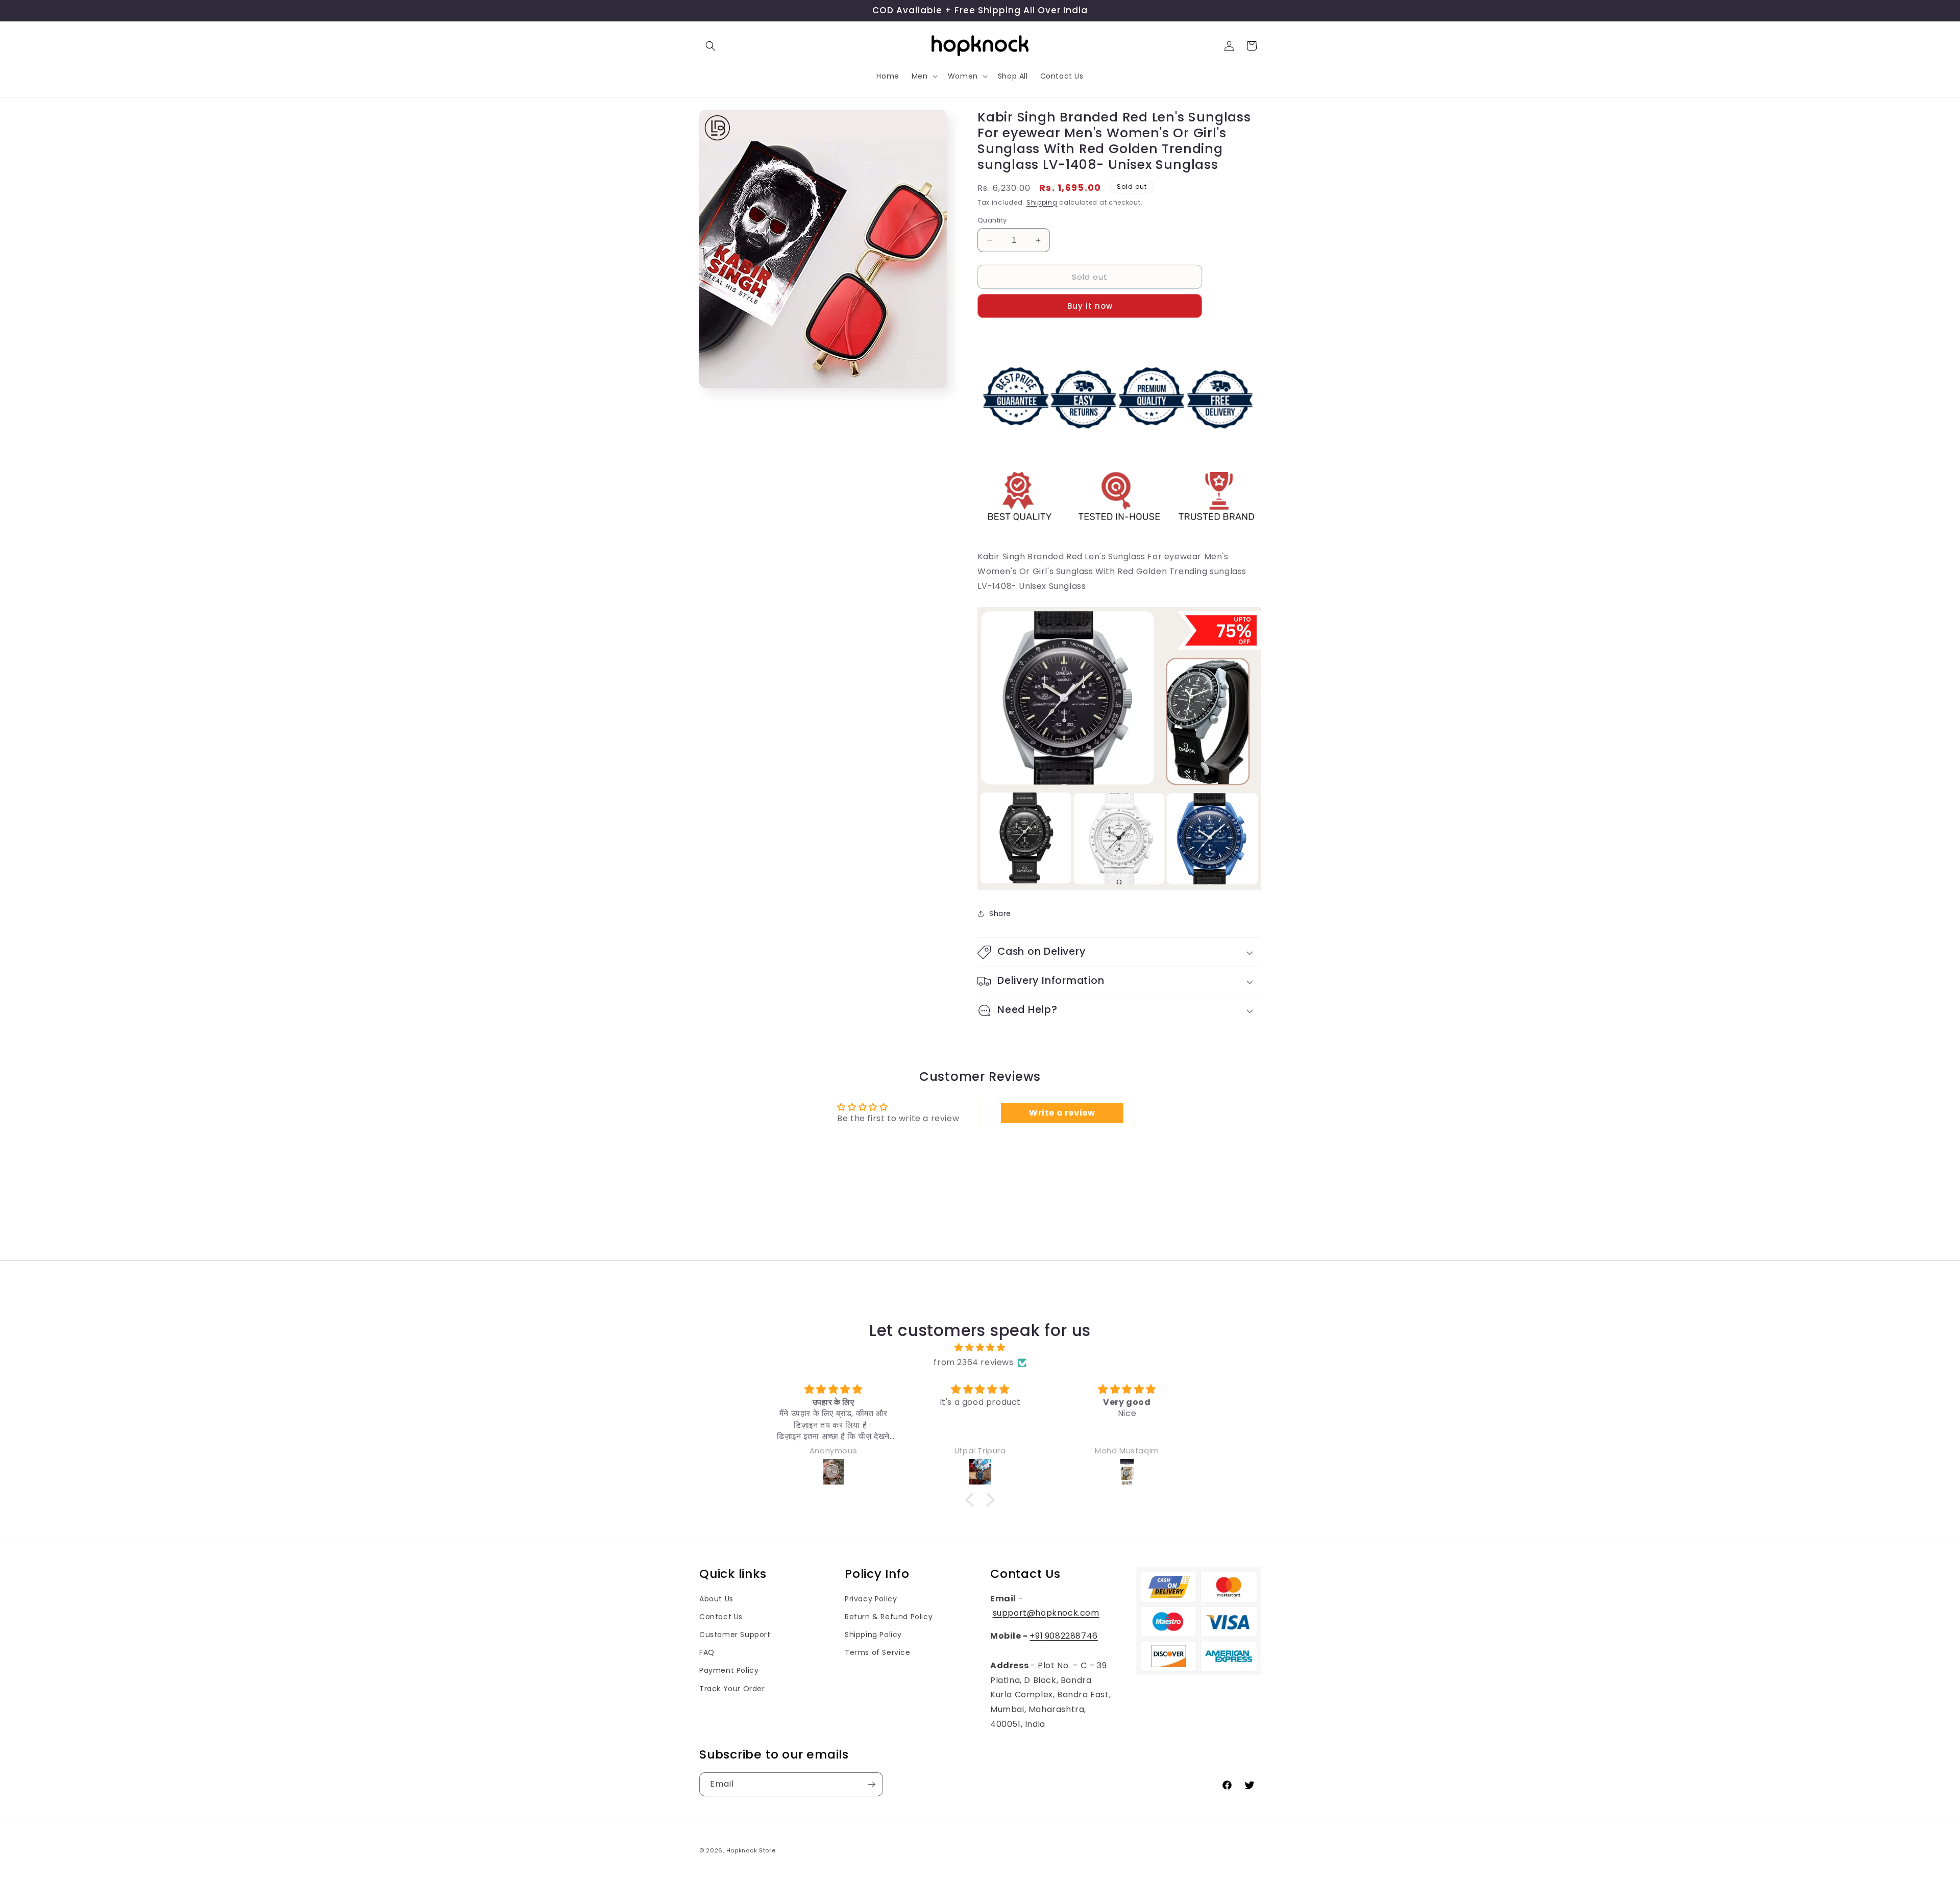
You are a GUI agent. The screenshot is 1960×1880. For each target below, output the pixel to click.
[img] (980, 1348)
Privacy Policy (871, 1599)
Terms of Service (878, 1652)
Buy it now (1090, 306)
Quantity (992, 220)
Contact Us (721, 1617)
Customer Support (735, 1635)
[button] (710, 46)
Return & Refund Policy (889, 1617)
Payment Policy (729, 1670)
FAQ (707, 1652)
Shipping (1042, 202)
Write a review (1062, 1113)
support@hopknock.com (1046, 1613)
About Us (716, 1599)
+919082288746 (1063, 1636)
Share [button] (1000, 913)
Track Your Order (732, 1689)
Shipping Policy (873, 1635)
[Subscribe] (871, 1784)
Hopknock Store (751, 1850)
